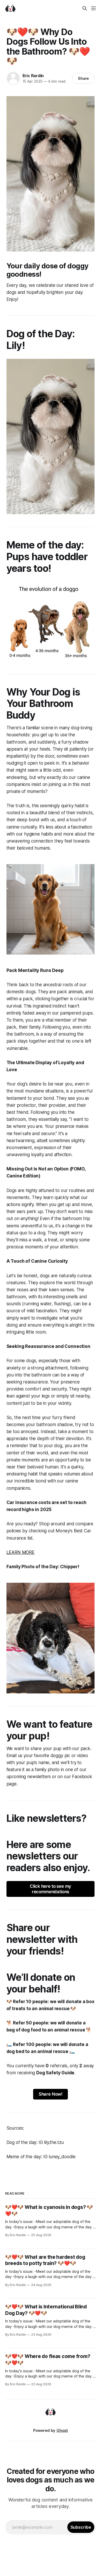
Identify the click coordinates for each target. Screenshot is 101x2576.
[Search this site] (85, 8)
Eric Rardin (33, 76)
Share (84, 78)
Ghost (62, 2430)
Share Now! (51, 2094)
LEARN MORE (20, 1552)
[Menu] (93, 8)
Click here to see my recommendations (51, 1889)
